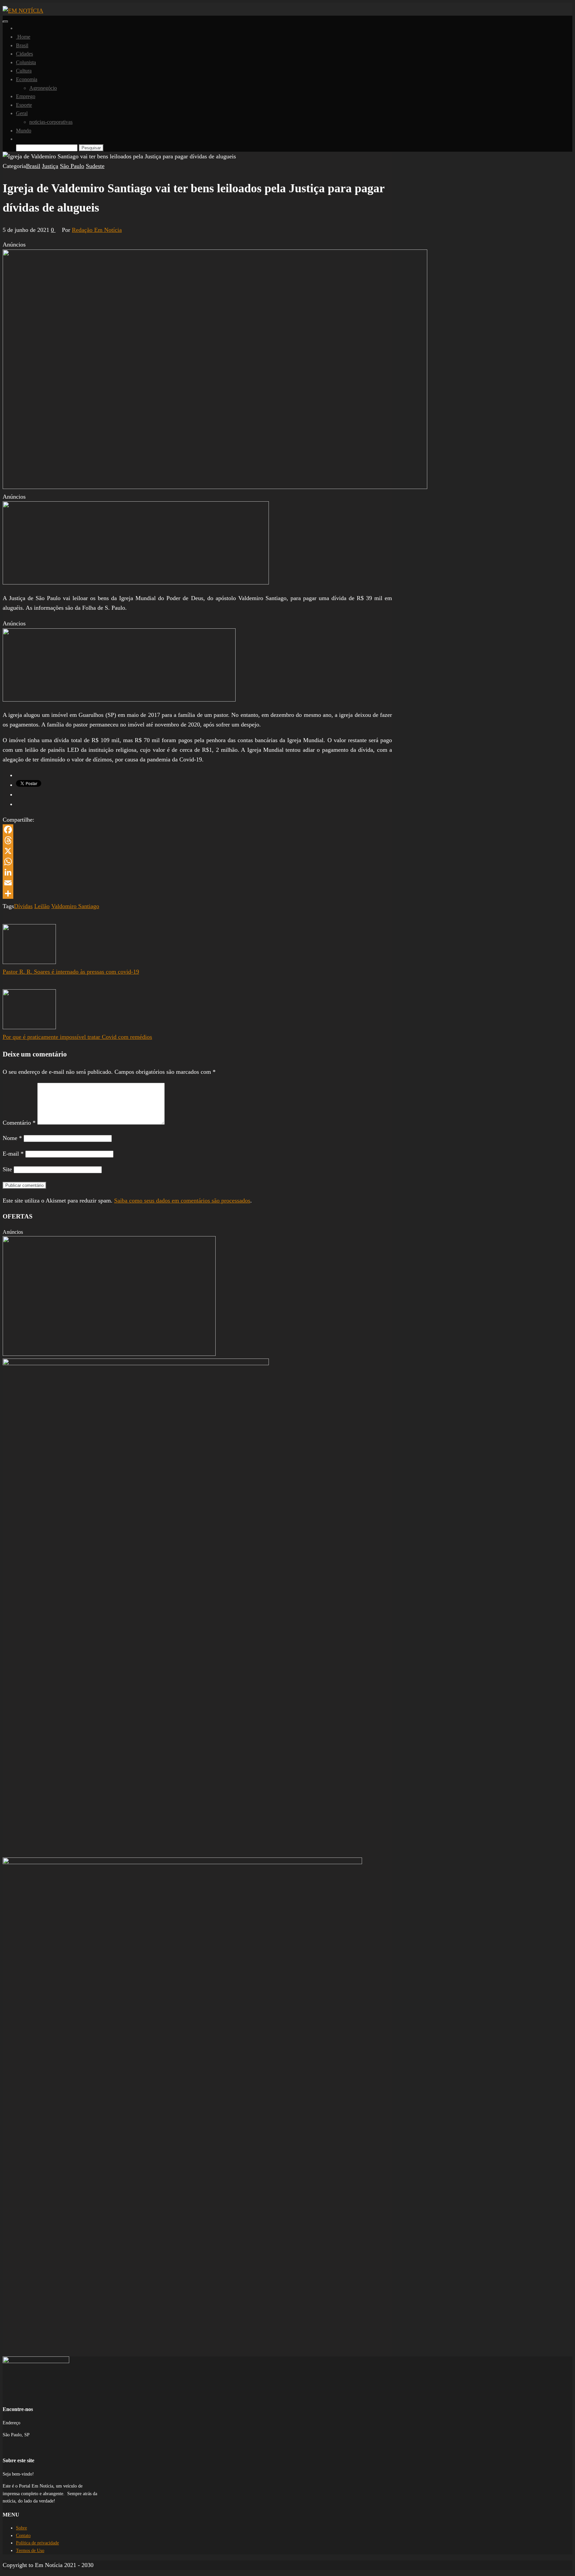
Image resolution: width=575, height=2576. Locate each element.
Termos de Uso (30, 2551)
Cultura (24, 71)
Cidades (24, 54)
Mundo (24, 131)
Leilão (42, 906)
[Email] (197, 883)
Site (7, 1169)
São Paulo (72, 166)
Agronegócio (43, 88)
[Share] (197, 893)
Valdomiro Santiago (75, 906)
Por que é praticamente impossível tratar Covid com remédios (77, 1037)
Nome (12, 1138)
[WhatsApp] (197, 862)
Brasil (22, 45)
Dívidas (23, 906)
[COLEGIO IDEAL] (109, 1354)
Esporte (24, 105)
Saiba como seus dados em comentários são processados (182, 1201)
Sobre (21, 2528)
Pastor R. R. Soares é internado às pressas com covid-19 (71, 972)
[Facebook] (197, 830)
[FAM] (136, 582)
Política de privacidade (37, 2543)
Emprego (26, 96)
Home (23, 37)
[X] (197, 851)
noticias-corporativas (51, 122)
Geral (22, 113)
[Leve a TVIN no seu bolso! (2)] (119, 700)
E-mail (13, 1154)
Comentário (19, 1123)
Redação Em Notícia (97, 230)
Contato (23, 2536)
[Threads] (197, 840)
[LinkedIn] (197, 872)
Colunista (26, 62)
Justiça (50, 166)
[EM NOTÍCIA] (18, 28)
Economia (27, 79)
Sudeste (95, 166)
